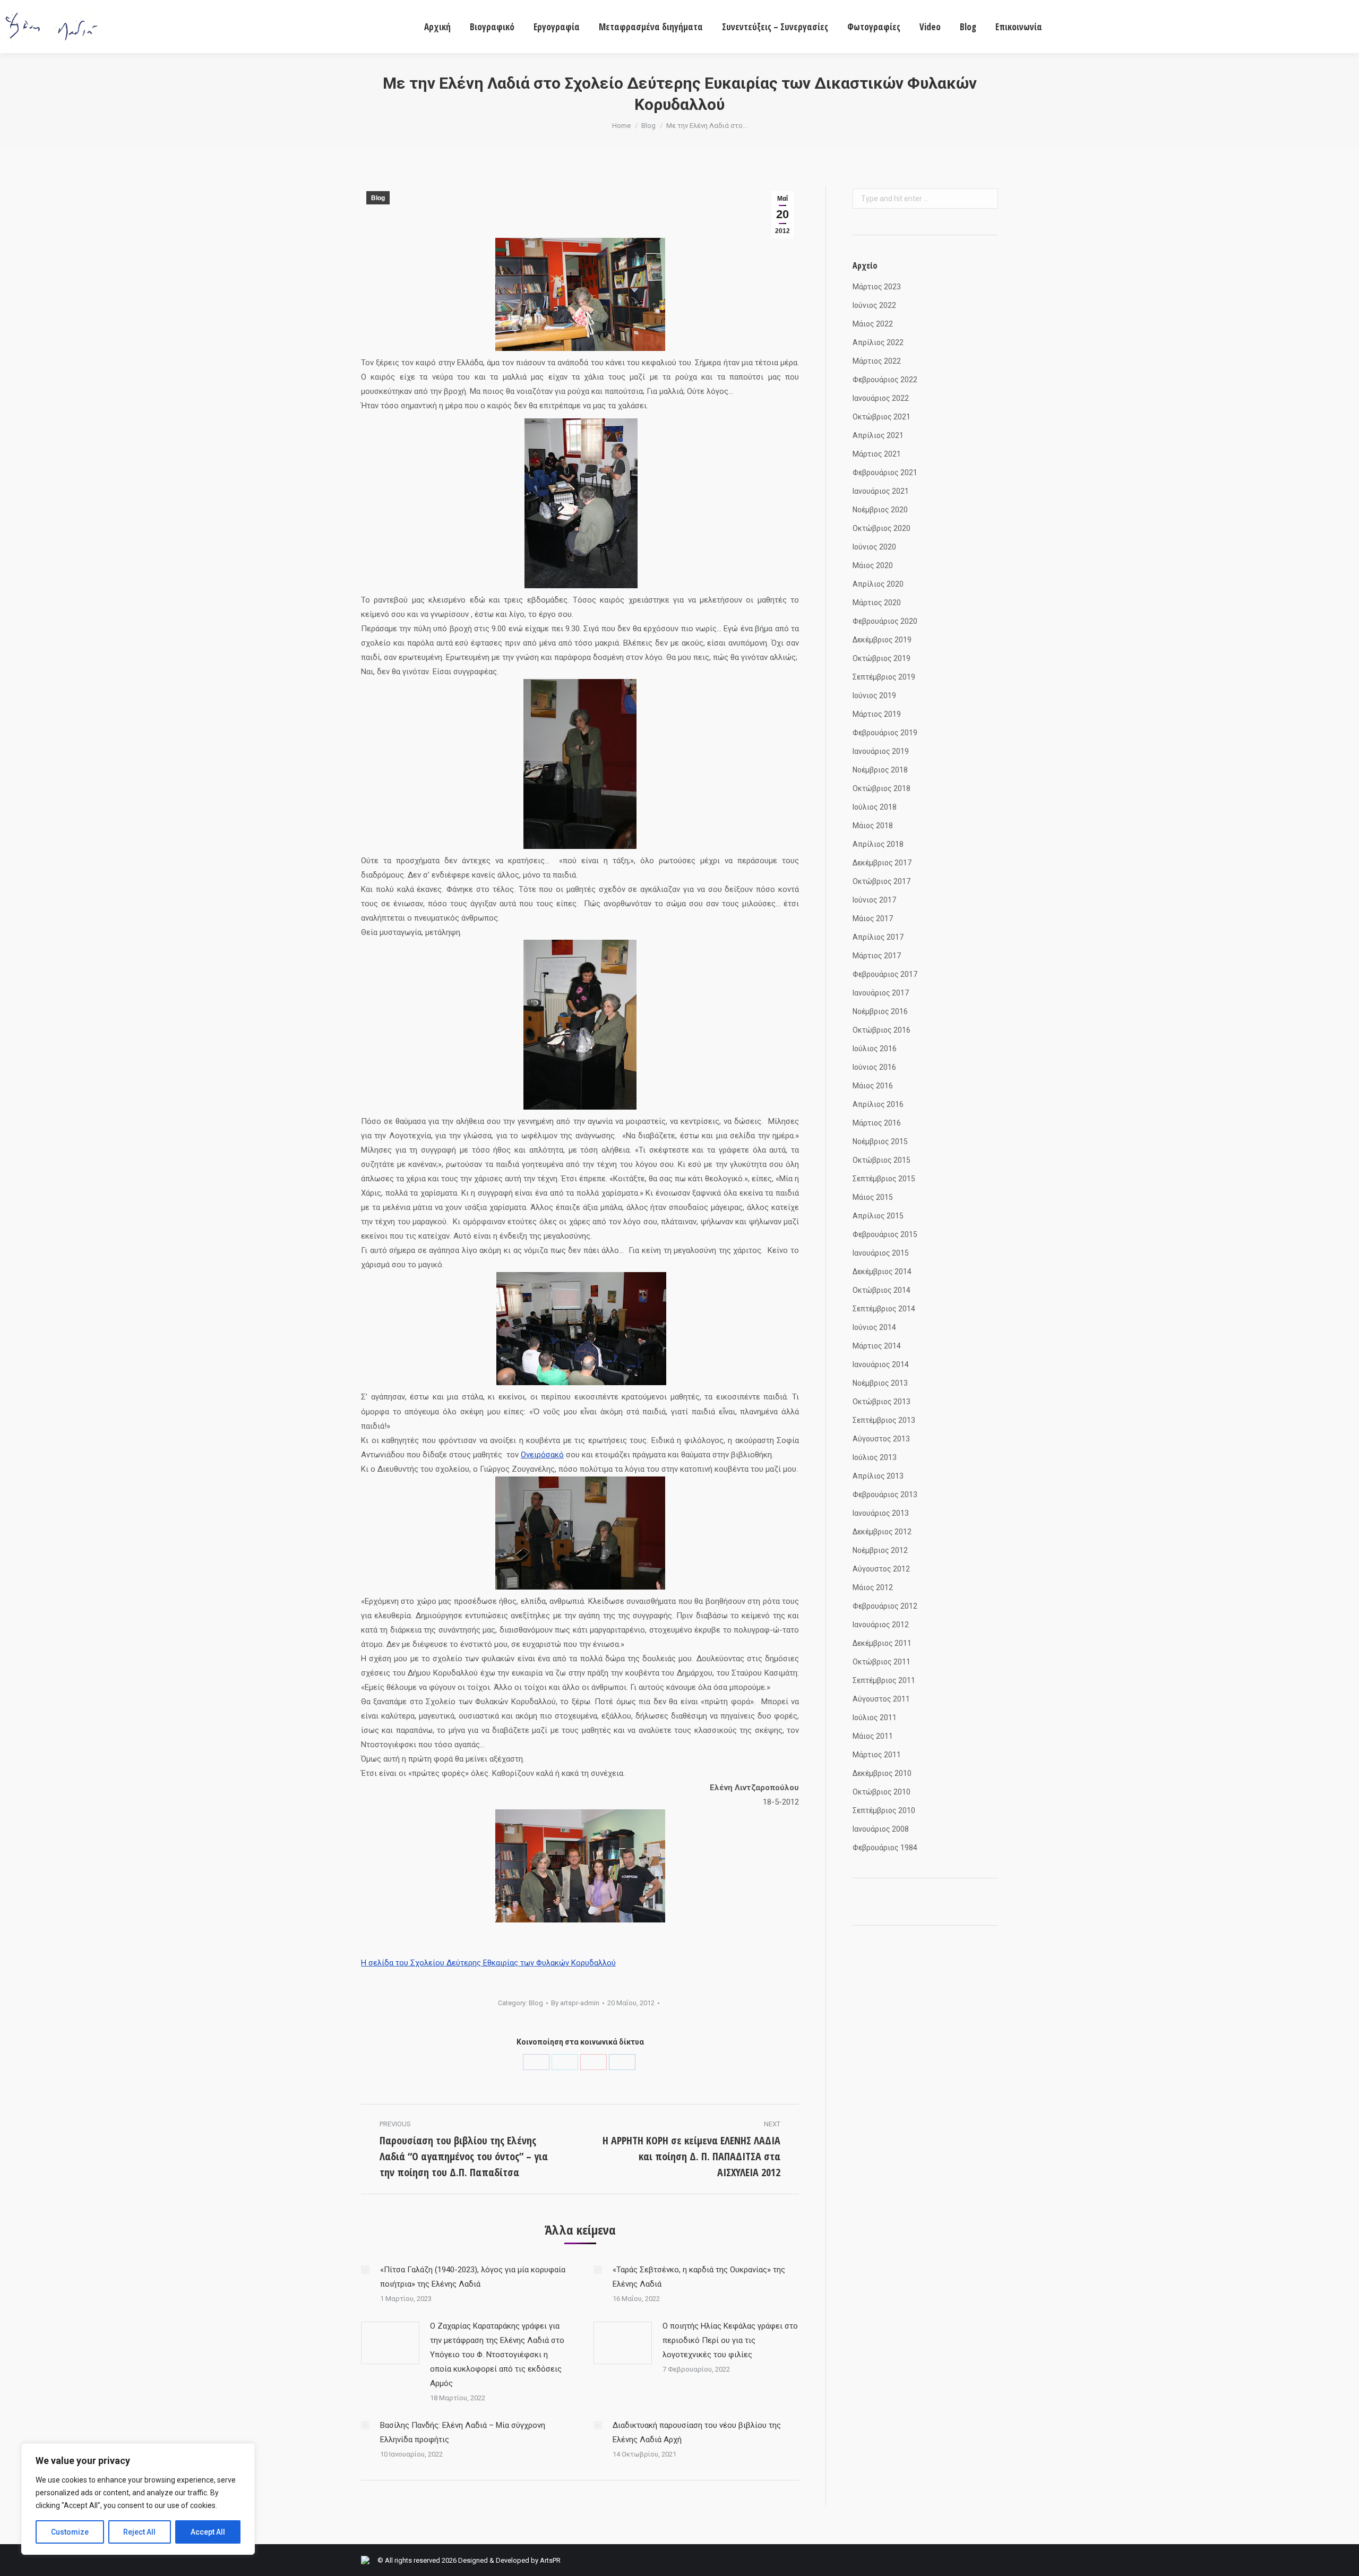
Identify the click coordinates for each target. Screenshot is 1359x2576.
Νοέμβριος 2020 (880, 510)
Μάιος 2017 (873, 918)
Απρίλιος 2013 (878, 1476)
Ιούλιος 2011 (875, 1718)
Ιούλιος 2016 (875, 1049)
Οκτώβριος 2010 (881, 1792)
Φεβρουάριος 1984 (885, 1848)
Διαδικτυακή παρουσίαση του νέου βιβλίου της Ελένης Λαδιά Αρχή (697, 2432)
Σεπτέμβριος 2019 (884, 677)
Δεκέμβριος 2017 (882, 863)
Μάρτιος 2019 (877, 714)
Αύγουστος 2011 (881, 1699)
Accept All (208, 2532)
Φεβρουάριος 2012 (885, 1606)
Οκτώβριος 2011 (881, 1662)
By (575, 2003)
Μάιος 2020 (873, 565)
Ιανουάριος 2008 (881, 1829)
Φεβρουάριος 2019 (885, 733)
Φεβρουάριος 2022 (885, 380)
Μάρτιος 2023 (877, 287)
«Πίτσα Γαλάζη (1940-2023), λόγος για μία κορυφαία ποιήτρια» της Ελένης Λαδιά (473, 2277)
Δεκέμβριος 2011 (882, 1643)
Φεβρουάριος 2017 (885, 974)
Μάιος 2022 (873, 324)
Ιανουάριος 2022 (881, 398)
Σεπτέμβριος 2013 (884, 1420)
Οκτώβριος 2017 (881, 881)
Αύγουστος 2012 (881, 1569)
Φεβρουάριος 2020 (885, 621)
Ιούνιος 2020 (874, 547)
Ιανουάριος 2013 (881, 1513)
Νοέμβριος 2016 (880, 1011)
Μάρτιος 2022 (877, 361)
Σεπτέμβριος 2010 (884, 1810)
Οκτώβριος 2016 (881, 1030)
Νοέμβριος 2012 (880, 1550)
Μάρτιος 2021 (877, 454)
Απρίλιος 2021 (878, 435)
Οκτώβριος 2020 (881, 528)
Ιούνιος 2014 (874, 1327)
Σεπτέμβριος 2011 (884, 1680)
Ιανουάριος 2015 (881, 1253)
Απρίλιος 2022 (878, 342)
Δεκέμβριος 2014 (882, 1272)
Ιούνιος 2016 (874, 1067)
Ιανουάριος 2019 (881, 751)
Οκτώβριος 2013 (881, 1402)
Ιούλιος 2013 (875, 1457)
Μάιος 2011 (873, 1736)
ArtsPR (550, 2560)
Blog (648, 126)
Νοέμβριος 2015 (880, 1141)
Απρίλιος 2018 (878, 844)
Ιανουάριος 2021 (881, 491)
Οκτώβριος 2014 (881, 1290)
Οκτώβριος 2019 (881, 658)
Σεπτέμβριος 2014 (884, 1309)
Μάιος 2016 (873, 1086)
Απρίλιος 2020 (878, 584)
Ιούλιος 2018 (875, 807)
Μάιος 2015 (873, 1197)
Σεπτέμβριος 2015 (884, 1179)
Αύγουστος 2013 (881, 1439)
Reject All (139, 2532)
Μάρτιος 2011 (877, 1755)
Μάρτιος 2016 (877, 1123)
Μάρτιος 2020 (877, 603)
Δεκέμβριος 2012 (882, 1532)
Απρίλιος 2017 (878, 937)
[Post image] (365, 2270)
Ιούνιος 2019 (874, 695)
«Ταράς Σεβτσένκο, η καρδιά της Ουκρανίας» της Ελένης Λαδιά (699, 2277)
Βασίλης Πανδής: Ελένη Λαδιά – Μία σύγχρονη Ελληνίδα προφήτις (463, 2432)
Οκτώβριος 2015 (881, 1160)
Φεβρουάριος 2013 (885, 1495)
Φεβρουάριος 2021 (885, 473)
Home (621, 126)
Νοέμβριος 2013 (880, 1383)
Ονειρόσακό (542, 1455)
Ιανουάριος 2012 (881, 1625)
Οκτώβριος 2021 (881, 417)
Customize (70, 2532)
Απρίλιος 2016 (878, 1104)
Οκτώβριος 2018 (881, 788)
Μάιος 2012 (873, 1587)
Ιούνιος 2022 (874, 305)
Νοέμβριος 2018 (880, 770)
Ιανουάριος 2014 (881, 1364)
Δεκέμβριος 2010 (882, 1773)
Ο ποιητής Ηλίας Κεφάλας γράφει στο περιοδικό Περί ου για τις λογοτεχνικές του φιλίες (730, 2340)
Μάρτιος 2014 (877, 1346)
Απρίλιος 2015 (878, 1216)
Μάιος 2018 (873, 826)
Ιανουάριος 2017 (881, 993)
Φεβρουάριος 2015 (885, 1234)
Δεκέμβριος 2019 (882, 640)
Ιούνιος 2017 (874, 900)
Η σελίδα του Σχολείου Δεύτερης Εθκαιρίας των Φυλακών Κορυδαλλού (488, 1963)
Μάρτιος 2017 (877, 956)
